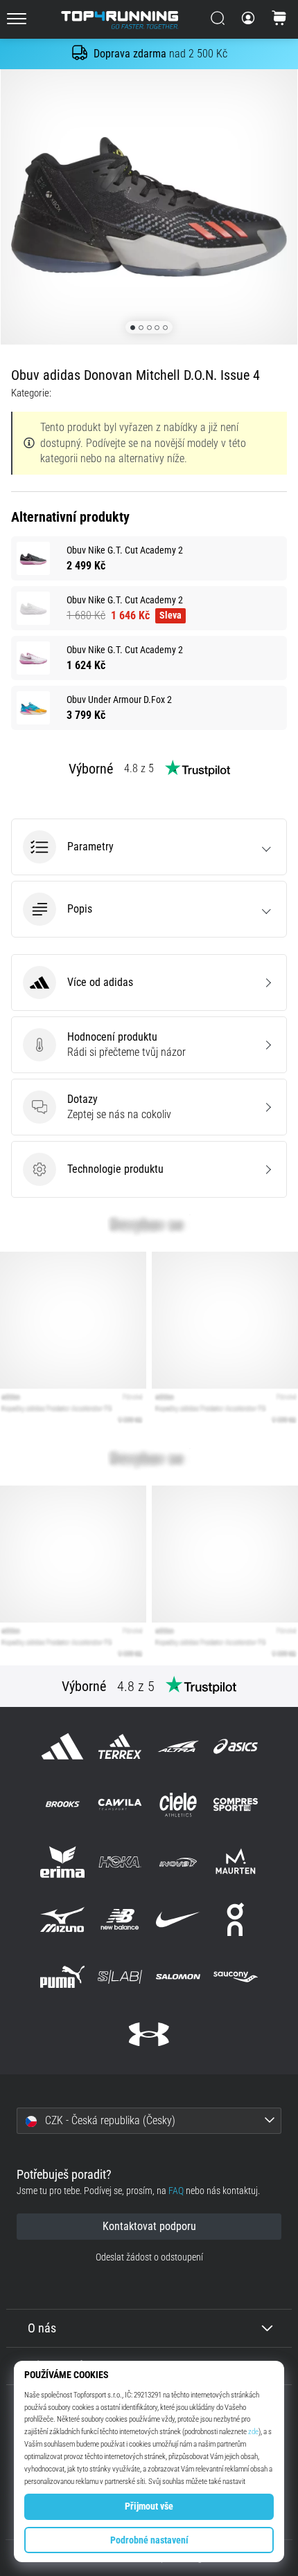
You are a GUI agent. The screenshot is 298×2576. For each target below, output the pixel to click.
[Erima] (63, 1862)
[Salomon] (178, 1977)
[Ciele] (178, 1804)
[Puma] (63, 1977)
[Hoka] (120, 1862)
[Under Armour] (149, 2035)
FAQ (176, 2191)
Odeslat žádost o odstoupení (149, 2257)
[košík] (279, 19)
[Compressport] (235, 1804)
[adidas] (63, 1747)
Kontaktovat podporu (149, 2226)
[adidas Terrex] (120, 1747)
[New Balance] (120, 1919)
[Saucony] (235, 1977)
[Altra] (178, 1747)
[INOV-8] (178, 1862)
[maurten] (235, 1862)
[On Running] (235, 1919)
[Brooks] (63, 1804)
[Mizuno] (63, 1919)
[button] (149, 847)
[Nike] (178, 1919)
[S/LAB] (120, 1977)
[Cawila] (120, 1804)
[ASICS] (235, 1747)
